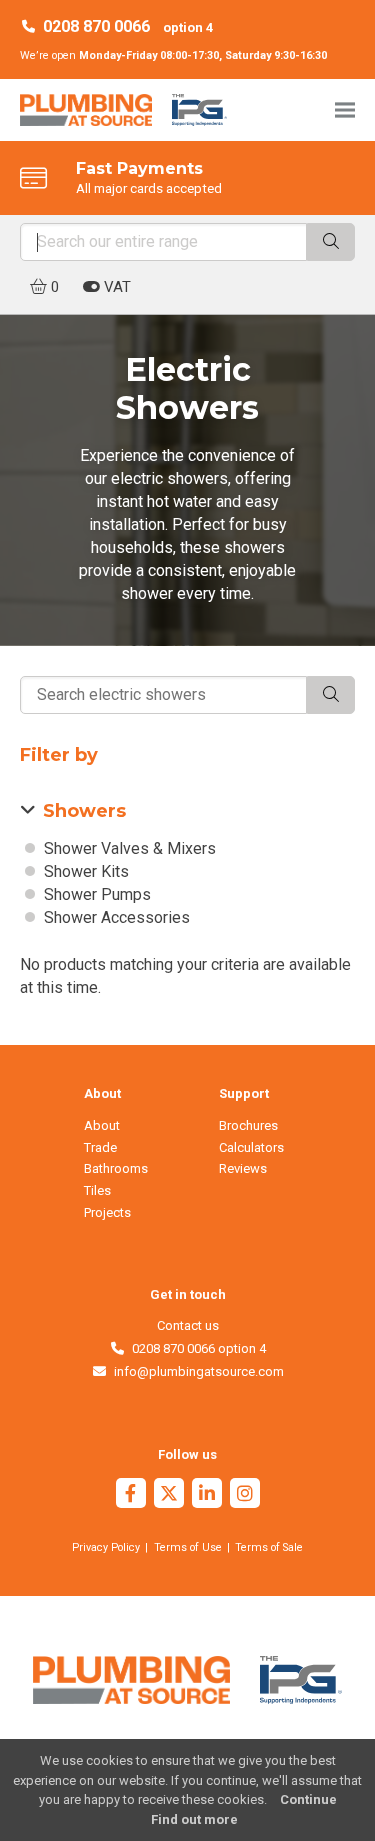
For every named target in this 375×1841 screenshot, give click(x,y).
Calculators (251, 1147)
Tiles (97, 1190)
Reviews (243, 1168)
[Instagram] (245, 1495)
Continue (308, 1799)
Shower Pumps (95, 894)
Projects (107, 1212)
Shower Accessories (115, 917)
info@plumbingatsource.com (195, 1371)
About (102, 1125)
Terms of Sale (269, 1547)
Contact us (188, 1325)
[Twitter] (169, 1495)
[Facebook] (131, 1495)
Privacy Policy (106, 1547)
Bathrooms (116, 1168)
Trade (100, 1147)
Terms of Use (188, 1547)
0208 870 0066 (96, 26)
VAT (115, 287)
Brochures (248, 1125)
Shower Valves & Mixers (128, 848)
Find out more (194, 1819)
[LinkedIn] (207, 1495)
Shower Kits (84, 871)
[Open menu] (345, 109)
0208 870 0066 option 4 (195, 1348)
